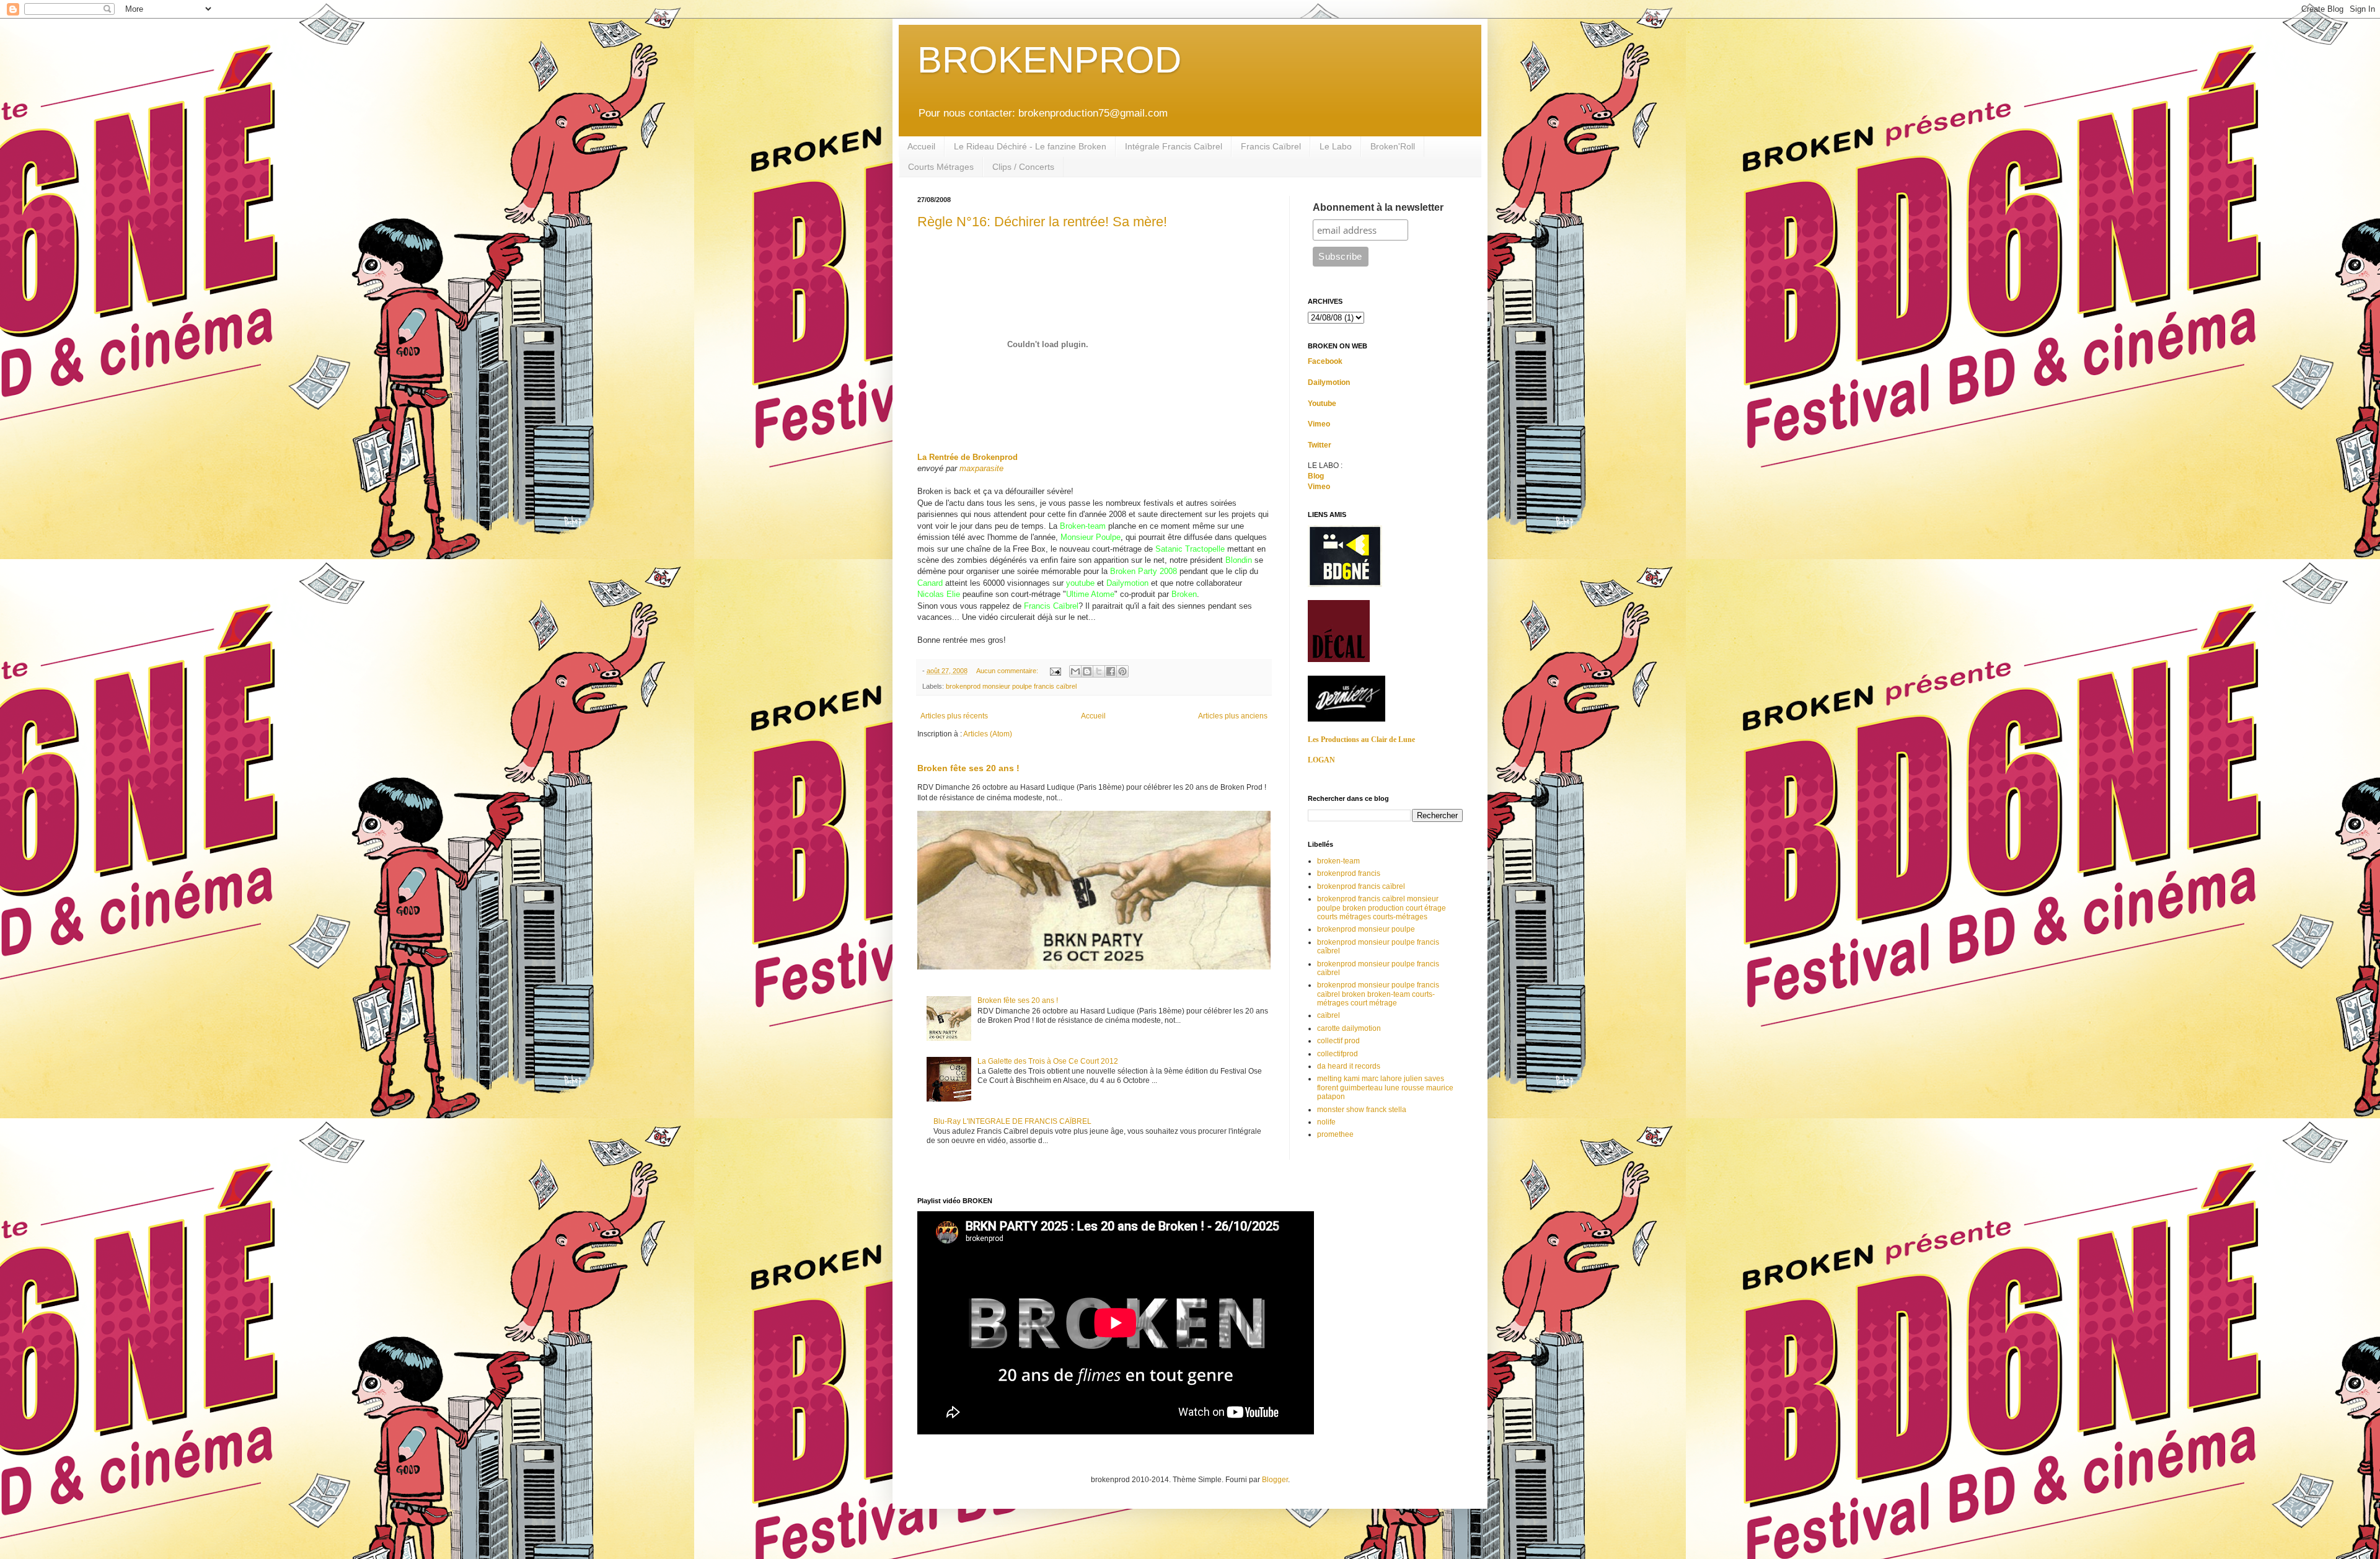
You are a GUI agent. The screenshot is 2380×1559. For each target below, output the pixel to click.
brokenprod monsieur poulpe (1366, 929)
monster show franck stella (1362, 1110)
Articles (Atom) (988, 734)
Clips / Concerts (1023, 167)
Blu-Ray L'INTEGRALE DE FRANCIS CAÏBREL (1012, 1121)
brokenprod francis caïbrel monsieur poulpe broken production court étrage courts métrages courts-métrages (1382, 908)
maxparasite (981, 468)
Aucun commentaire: (1008, 671)
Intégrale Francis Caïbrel (1174, 146)
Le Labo (1336, 146)
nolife (1326, 1122)
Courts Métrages (941, 167)
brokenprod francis (1349, 873)
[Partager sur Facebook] (1111, 671)
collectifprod (1338, 1054)
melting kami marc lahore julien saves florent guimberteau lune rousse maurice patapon (1385, 1088)
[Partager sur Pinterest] (1122, 671)
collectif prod (1338, 1041)
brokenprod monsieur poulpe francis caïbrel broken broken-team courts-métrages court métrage (1378, 994)
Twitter (1320, 445)
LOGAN (1321, 760)
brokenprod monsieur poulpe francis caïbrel (1011, 686)
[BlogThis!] (1087, 671)
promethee (1335, 1134)
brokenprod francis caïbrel (1361, 886)
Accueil (921, 146)
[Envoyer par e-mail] (1075, 671)
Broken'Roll (1393, 146)
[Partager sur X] (1099, 671)
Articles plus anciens (1233, 716)
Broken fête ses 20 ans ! (968, 768)
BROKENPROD (1049, 60)
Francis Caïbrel (1271, 146)
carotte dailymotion (1349, 1028)
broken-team (1338, 861)
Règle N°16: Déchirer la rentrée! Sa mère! (1042, 222)
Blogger (1275, 1480)
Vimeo (1319, 424)
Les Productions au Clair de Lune (1361, 740)
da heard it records (1349, 1066)
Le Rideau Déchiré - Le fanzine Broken (1030, 146)
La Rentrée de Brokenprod (967, 457)
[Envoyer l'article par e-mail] (1055, 671)
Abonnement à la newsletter (1378, 207)
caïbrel (1329, 1015)
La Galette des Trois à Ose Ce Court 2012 (1048, 1061)
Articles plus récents (954, 716)
